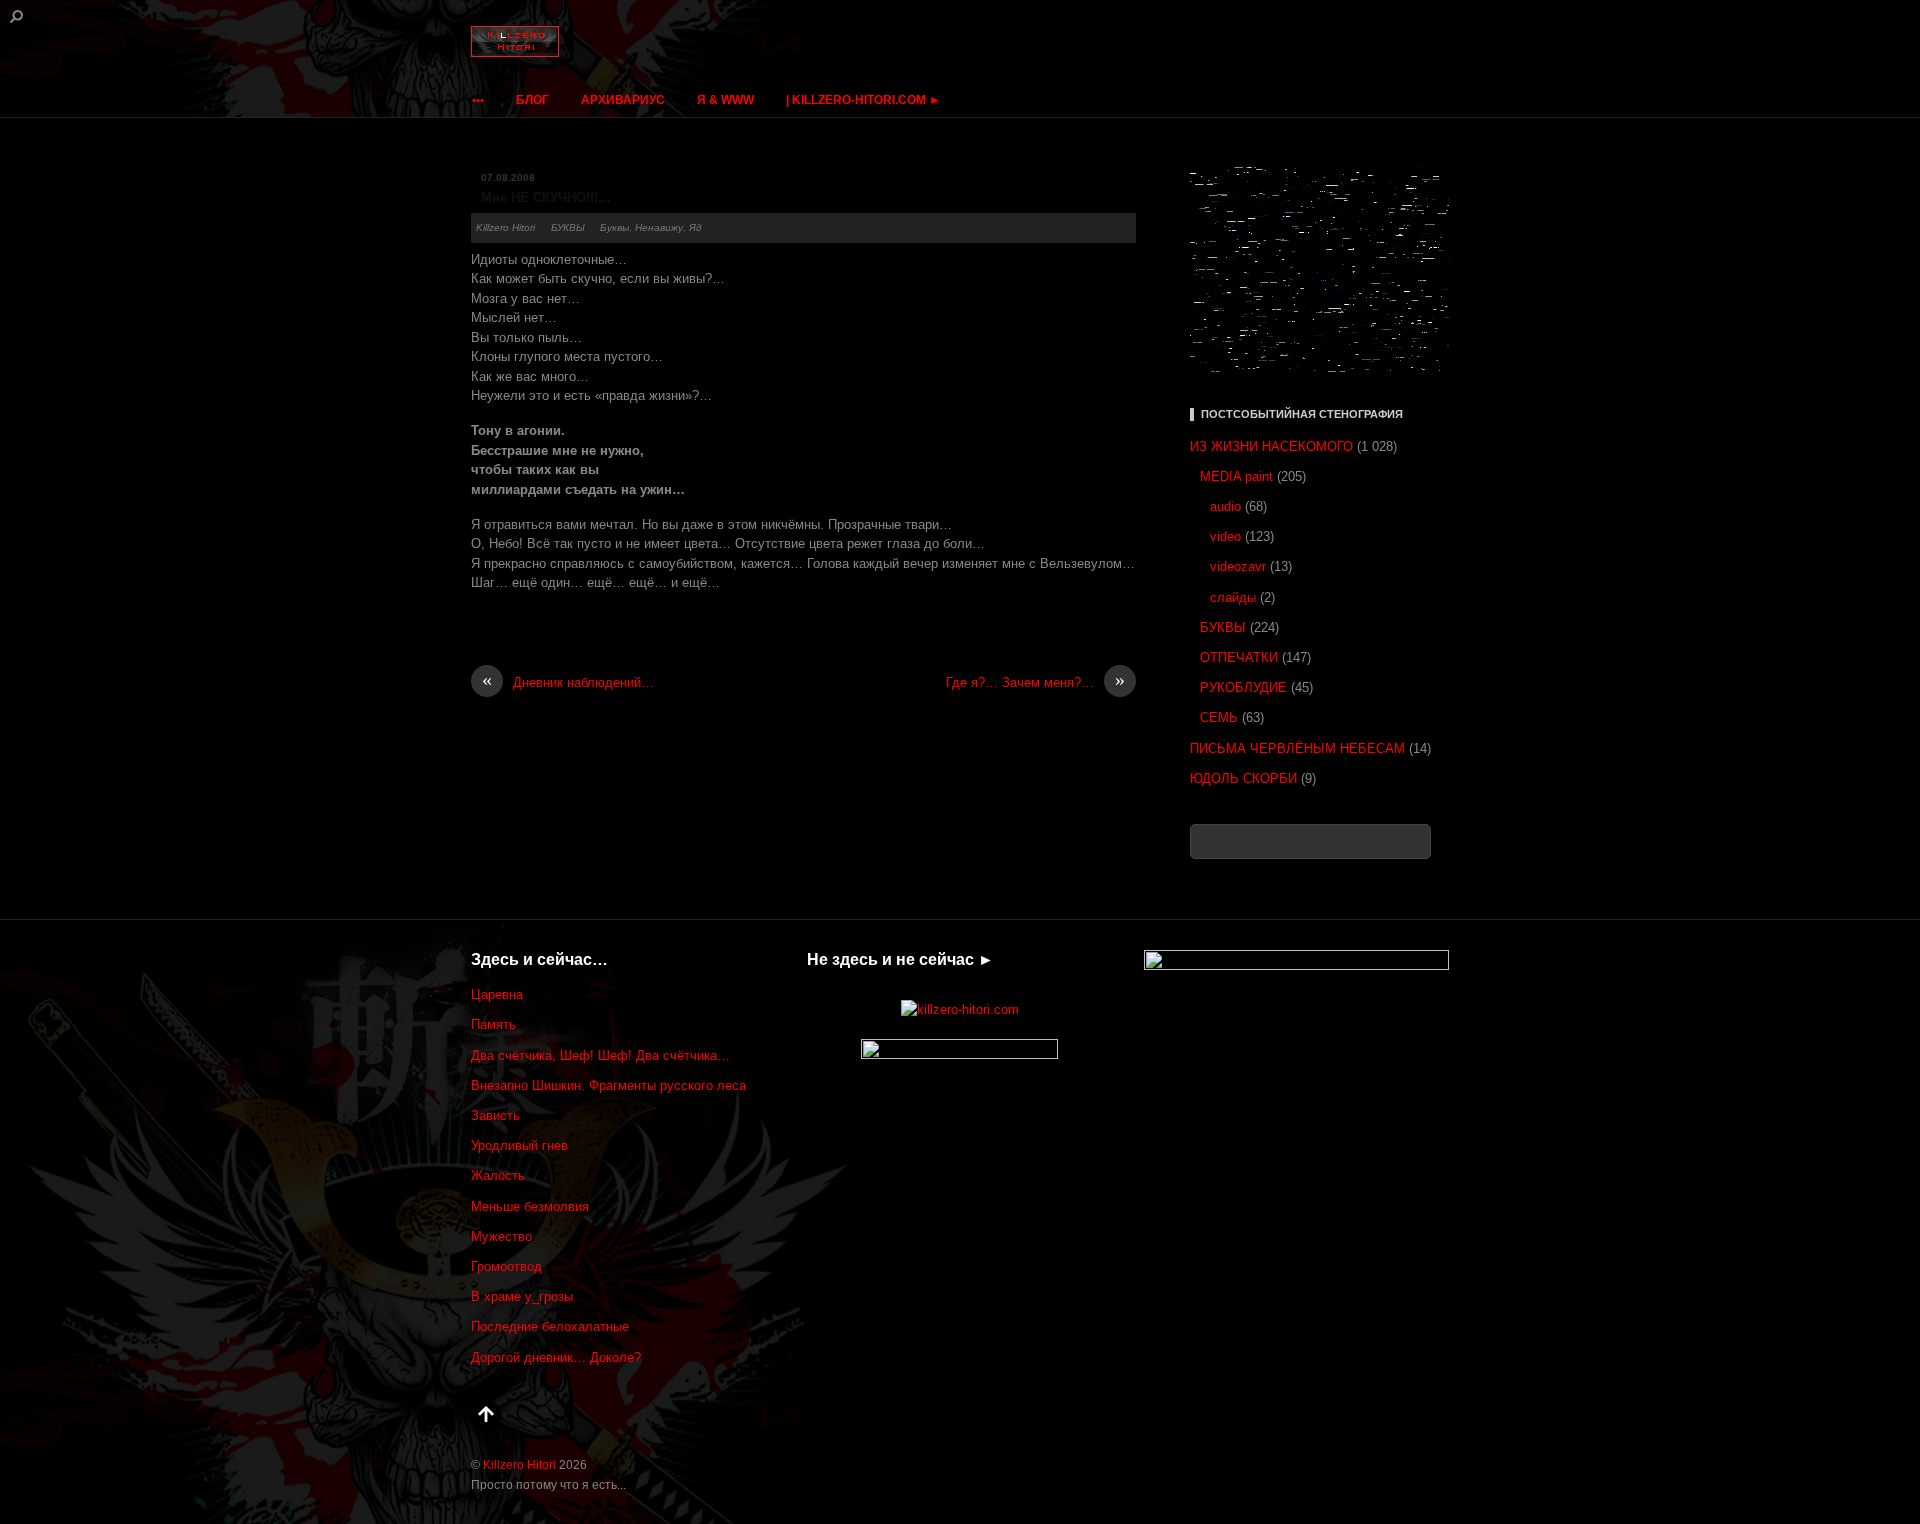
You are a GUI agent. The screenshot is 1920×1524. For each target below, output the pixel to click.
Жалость (498, 1175)
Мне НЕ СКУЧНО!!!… (546, 197)
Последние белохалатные (550, 1326)
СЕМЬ (1219, 717)
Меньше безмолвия (530, 1206)
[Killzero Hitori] (515, 37)
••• (478, 100)
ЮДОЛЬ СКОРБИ (1243, 778)
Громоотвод (506, 1266)
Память (493, 1024)
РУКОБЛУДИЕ (1243, 687)
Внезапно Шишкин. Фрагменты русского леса (608, 1085)
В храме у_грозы (522, 1296)
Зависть (495, 1115)
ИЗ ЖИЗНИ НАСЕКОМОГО (1271, 446)
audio (1225, 506)
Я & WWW (725, 100)
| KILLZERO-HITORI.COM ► (863, 100)
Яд (695, 227)
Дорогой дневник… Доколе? (556, 1357)
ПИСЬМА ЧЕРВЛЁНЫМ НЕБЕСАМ (1297, 748)
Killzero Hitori (505, 227)
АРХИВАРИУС (623, 100)
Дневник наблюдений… (568, 681)
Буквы (614, 227)
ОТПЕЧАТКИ (1239, 657)
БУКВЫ (568, 227)
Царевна (497, 994)
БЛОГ (532, 100)
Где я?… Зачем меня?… (1035, 681)
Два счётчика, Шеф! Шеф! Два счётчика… (600, 1055)
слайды (1233, 597)
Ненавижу (659, 227)
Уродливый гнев (519, 1145)
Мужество (501, 1236)
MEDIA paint (1236, 476)
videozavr (1238, 566)
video (1225, 536)
